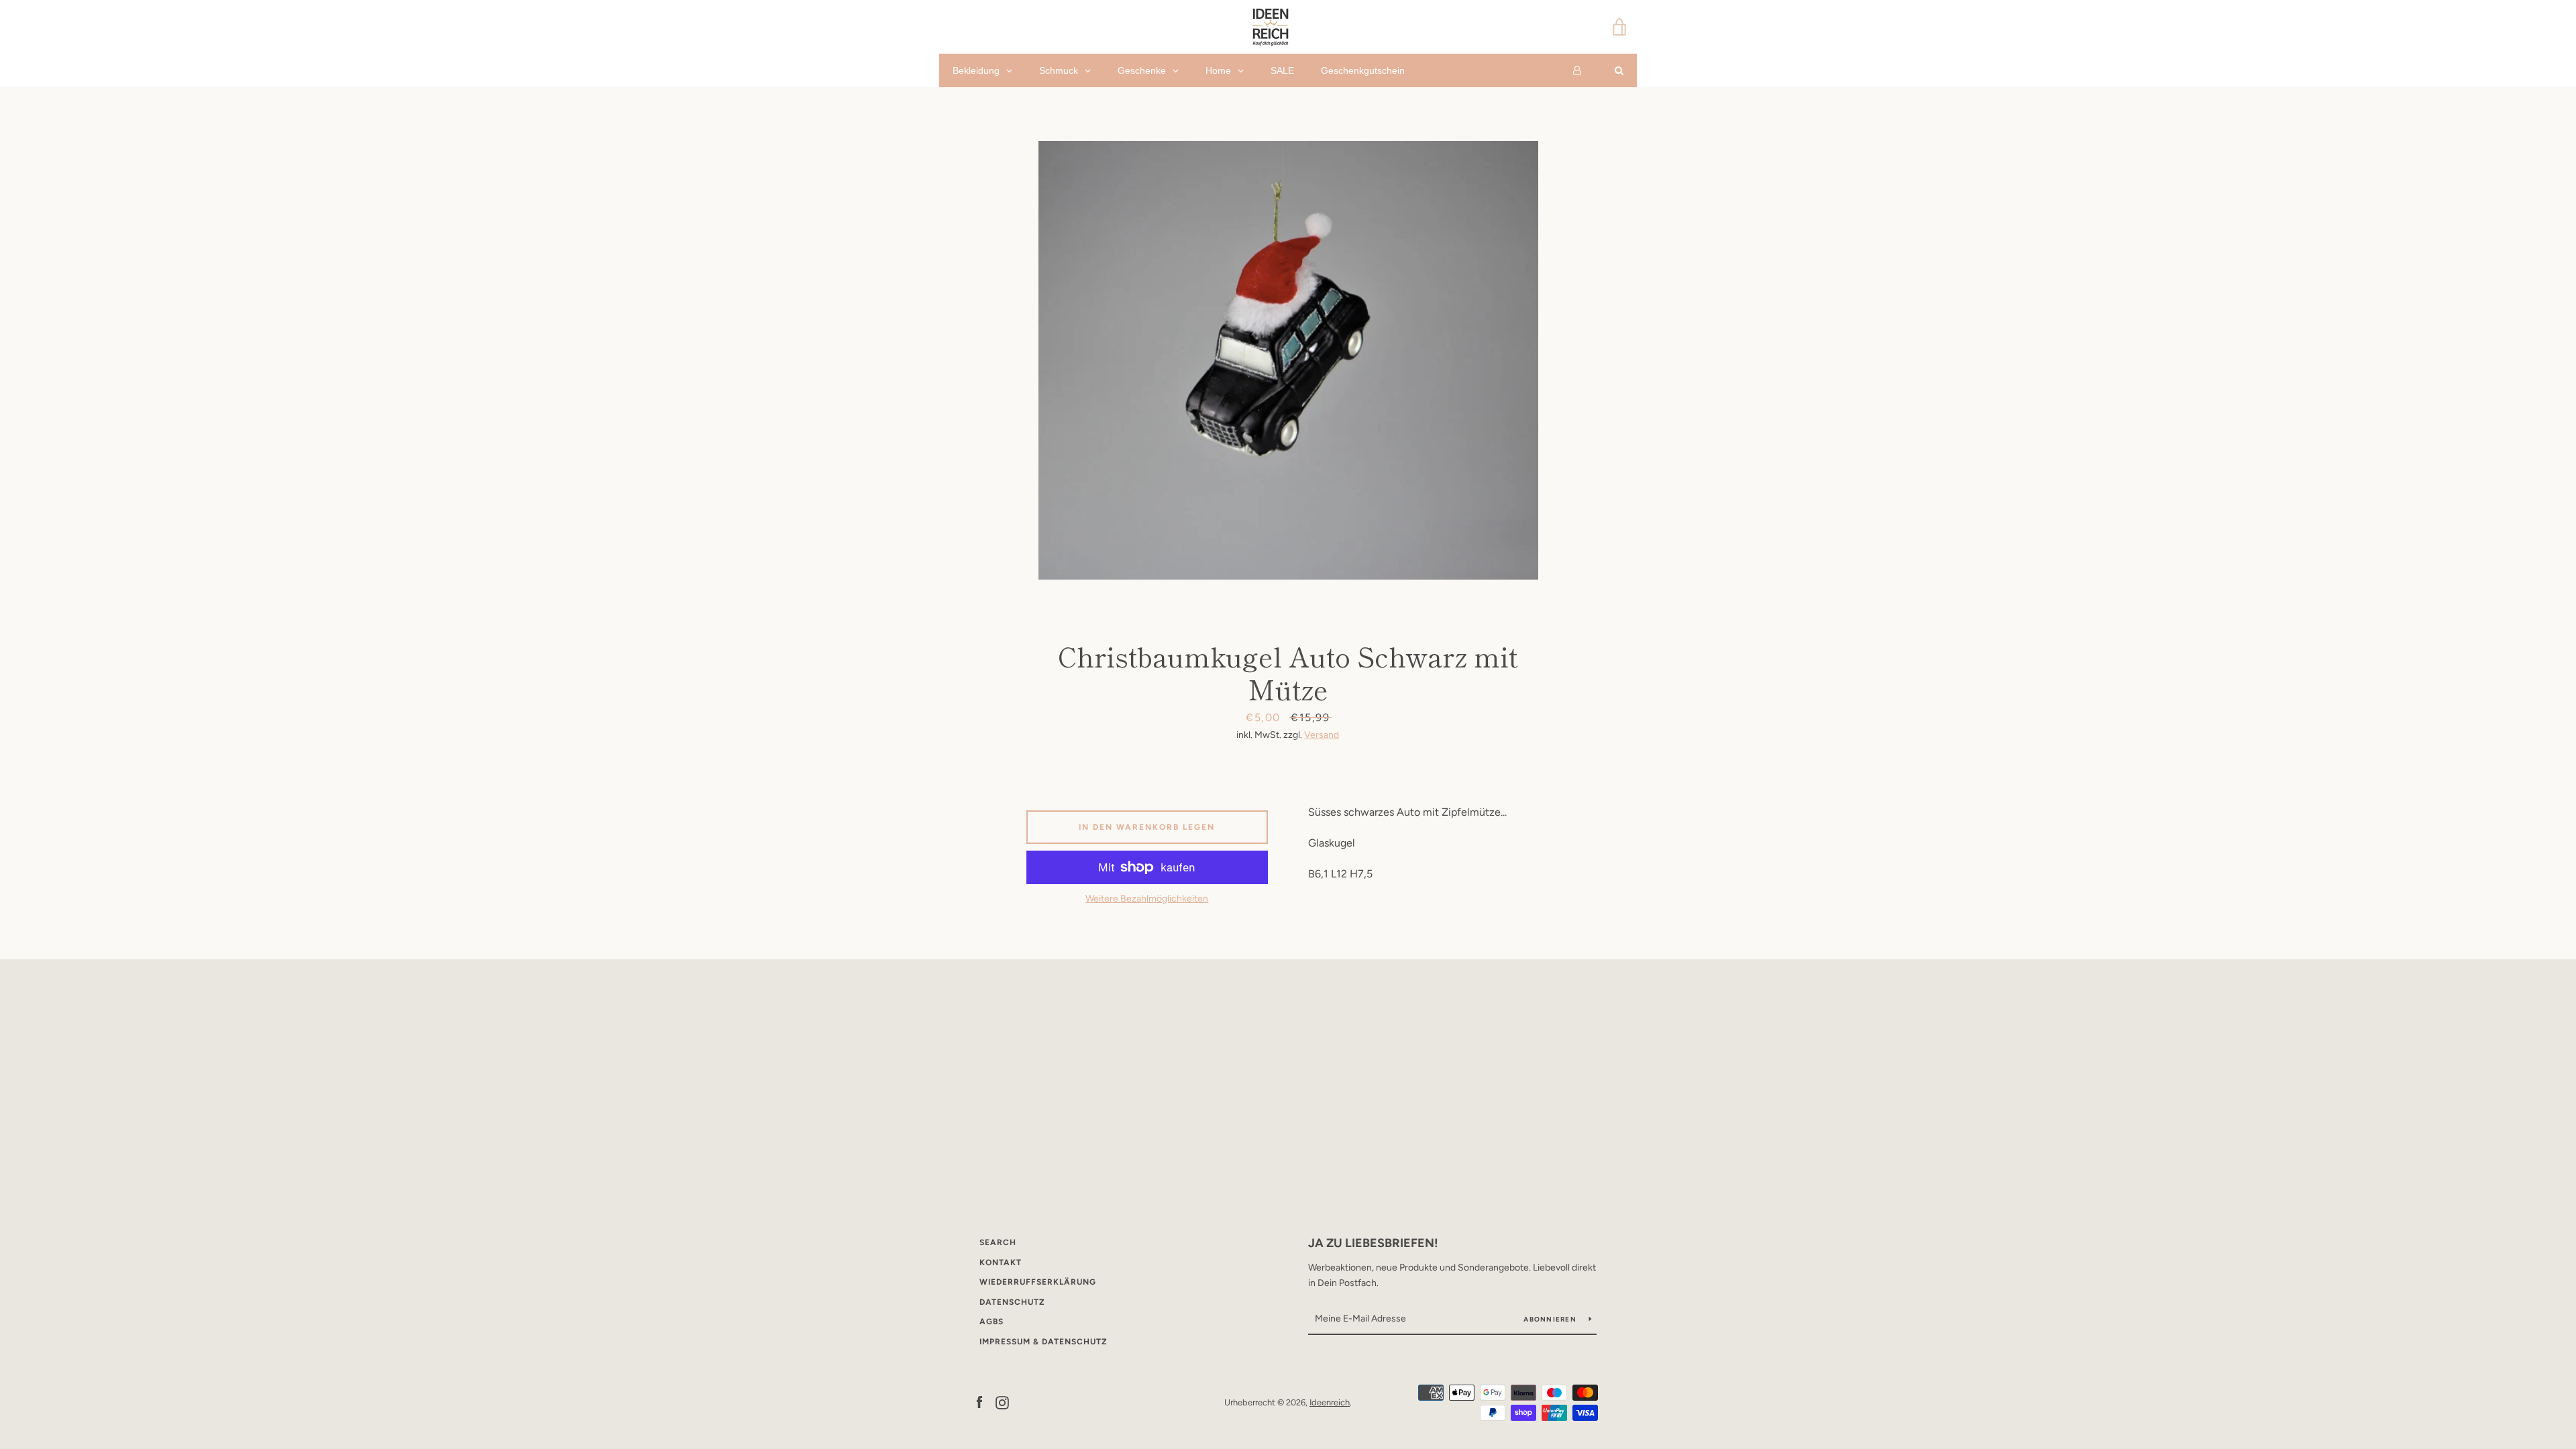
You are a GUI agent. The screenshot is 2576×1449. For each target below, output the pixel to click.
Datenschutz (1012, 1302)
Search (998, 1242)
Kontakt (1001, 1263)
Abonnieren (1551, 1319)
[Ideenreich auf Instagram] (1002, 1402)
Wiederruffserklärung (1038, 1282)
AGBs (991, 1322)
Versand (1322, 735)
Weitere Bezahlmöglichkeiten (1147, 899)
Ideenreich (1330, 1402)
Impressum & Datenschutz (1043, 1342)
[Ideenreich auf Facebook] (979, 1402)
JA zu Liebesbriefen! (1373, 1243)
